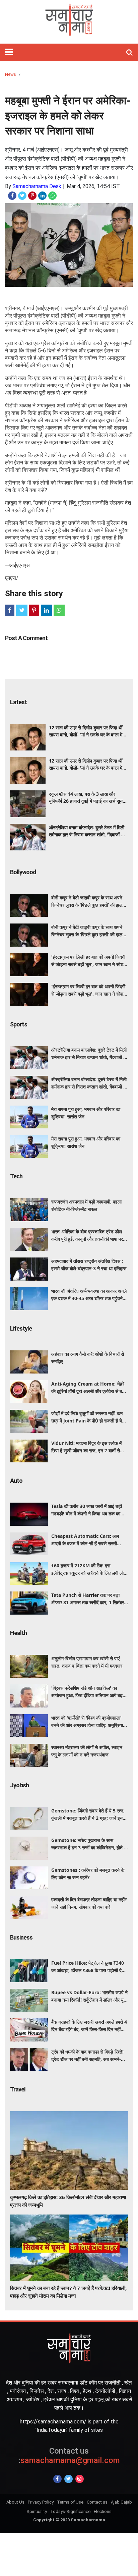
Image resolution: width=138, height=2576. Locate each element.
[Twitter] (68, 2479)
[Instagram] (80, 2479)
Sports (19, 1024)
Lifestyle (21, 1328)
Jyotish (19, 1785)
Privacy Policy (41, 2502)
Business (21, 1937)
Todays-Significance (70, 2511)
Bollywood (23, 872)
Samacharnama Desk (37, 186)
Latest (18, 702)
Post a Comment (26, 638)
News (11, 74)
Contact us (97, 2502)
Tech (16, 1176)
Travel (18, 2089)
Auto (16, 1481)
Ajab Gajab (121, 2502)
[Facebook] (57, 2479)
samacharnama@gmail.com (69, 2456)
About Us (15, 2502)
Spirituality (37, 2511)
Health (18, 1633)
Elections (103, 2511)
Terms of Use (70, 2502)
